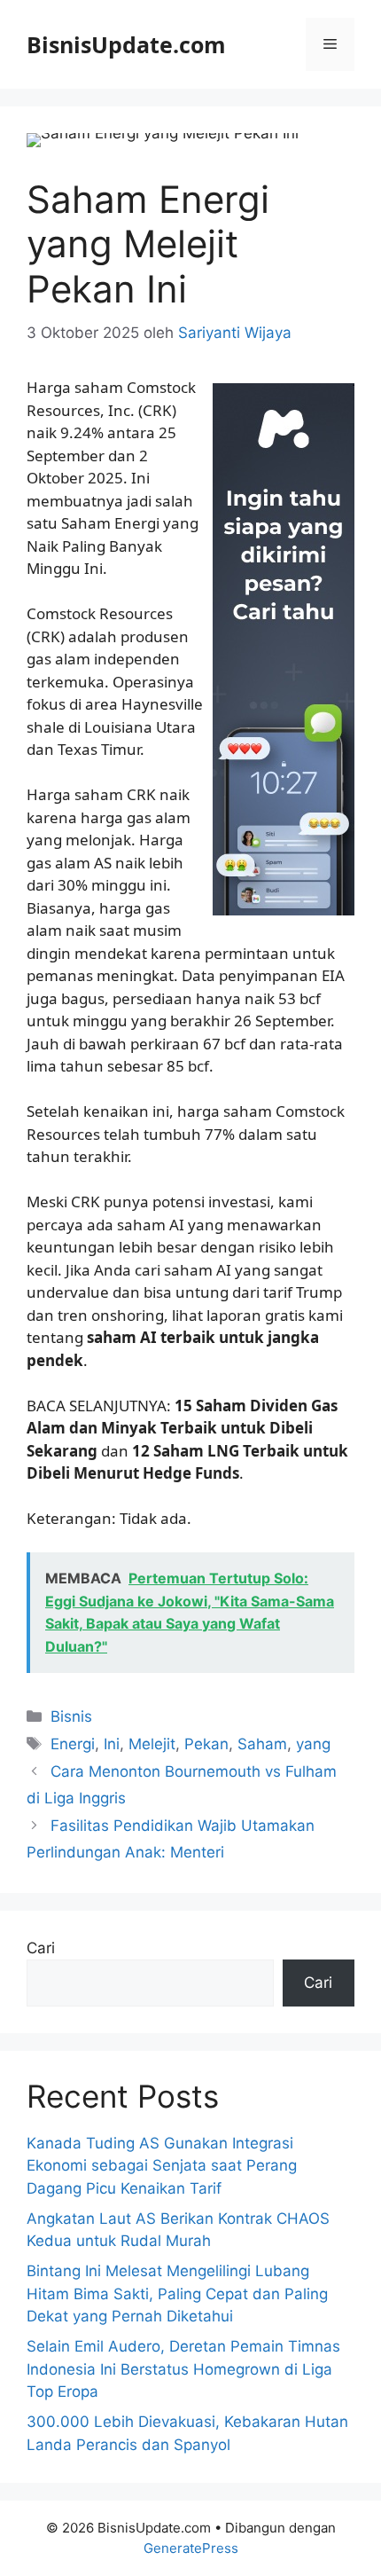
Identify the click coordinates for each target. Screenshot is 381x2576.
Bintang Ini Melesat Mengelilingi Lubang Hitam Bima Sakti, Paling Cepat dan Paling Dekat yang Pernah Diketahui (177, 2293)
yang (313, 1744)
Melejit (152, 1744)
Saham (262, 1744)
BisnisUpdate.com (126, 44)
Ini (112, 1744)
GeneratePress (191, 2548)
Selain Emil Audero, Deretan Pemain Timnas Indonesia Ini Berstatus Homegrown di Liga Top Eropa (183, 2369)
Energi (73, 1744)
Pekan (206, 1744)
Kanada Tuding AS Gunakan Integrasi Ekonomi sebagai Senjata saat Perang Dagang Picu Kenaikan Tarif (162, 2166)
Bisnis (71, 1716)
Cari (41, 1948)
